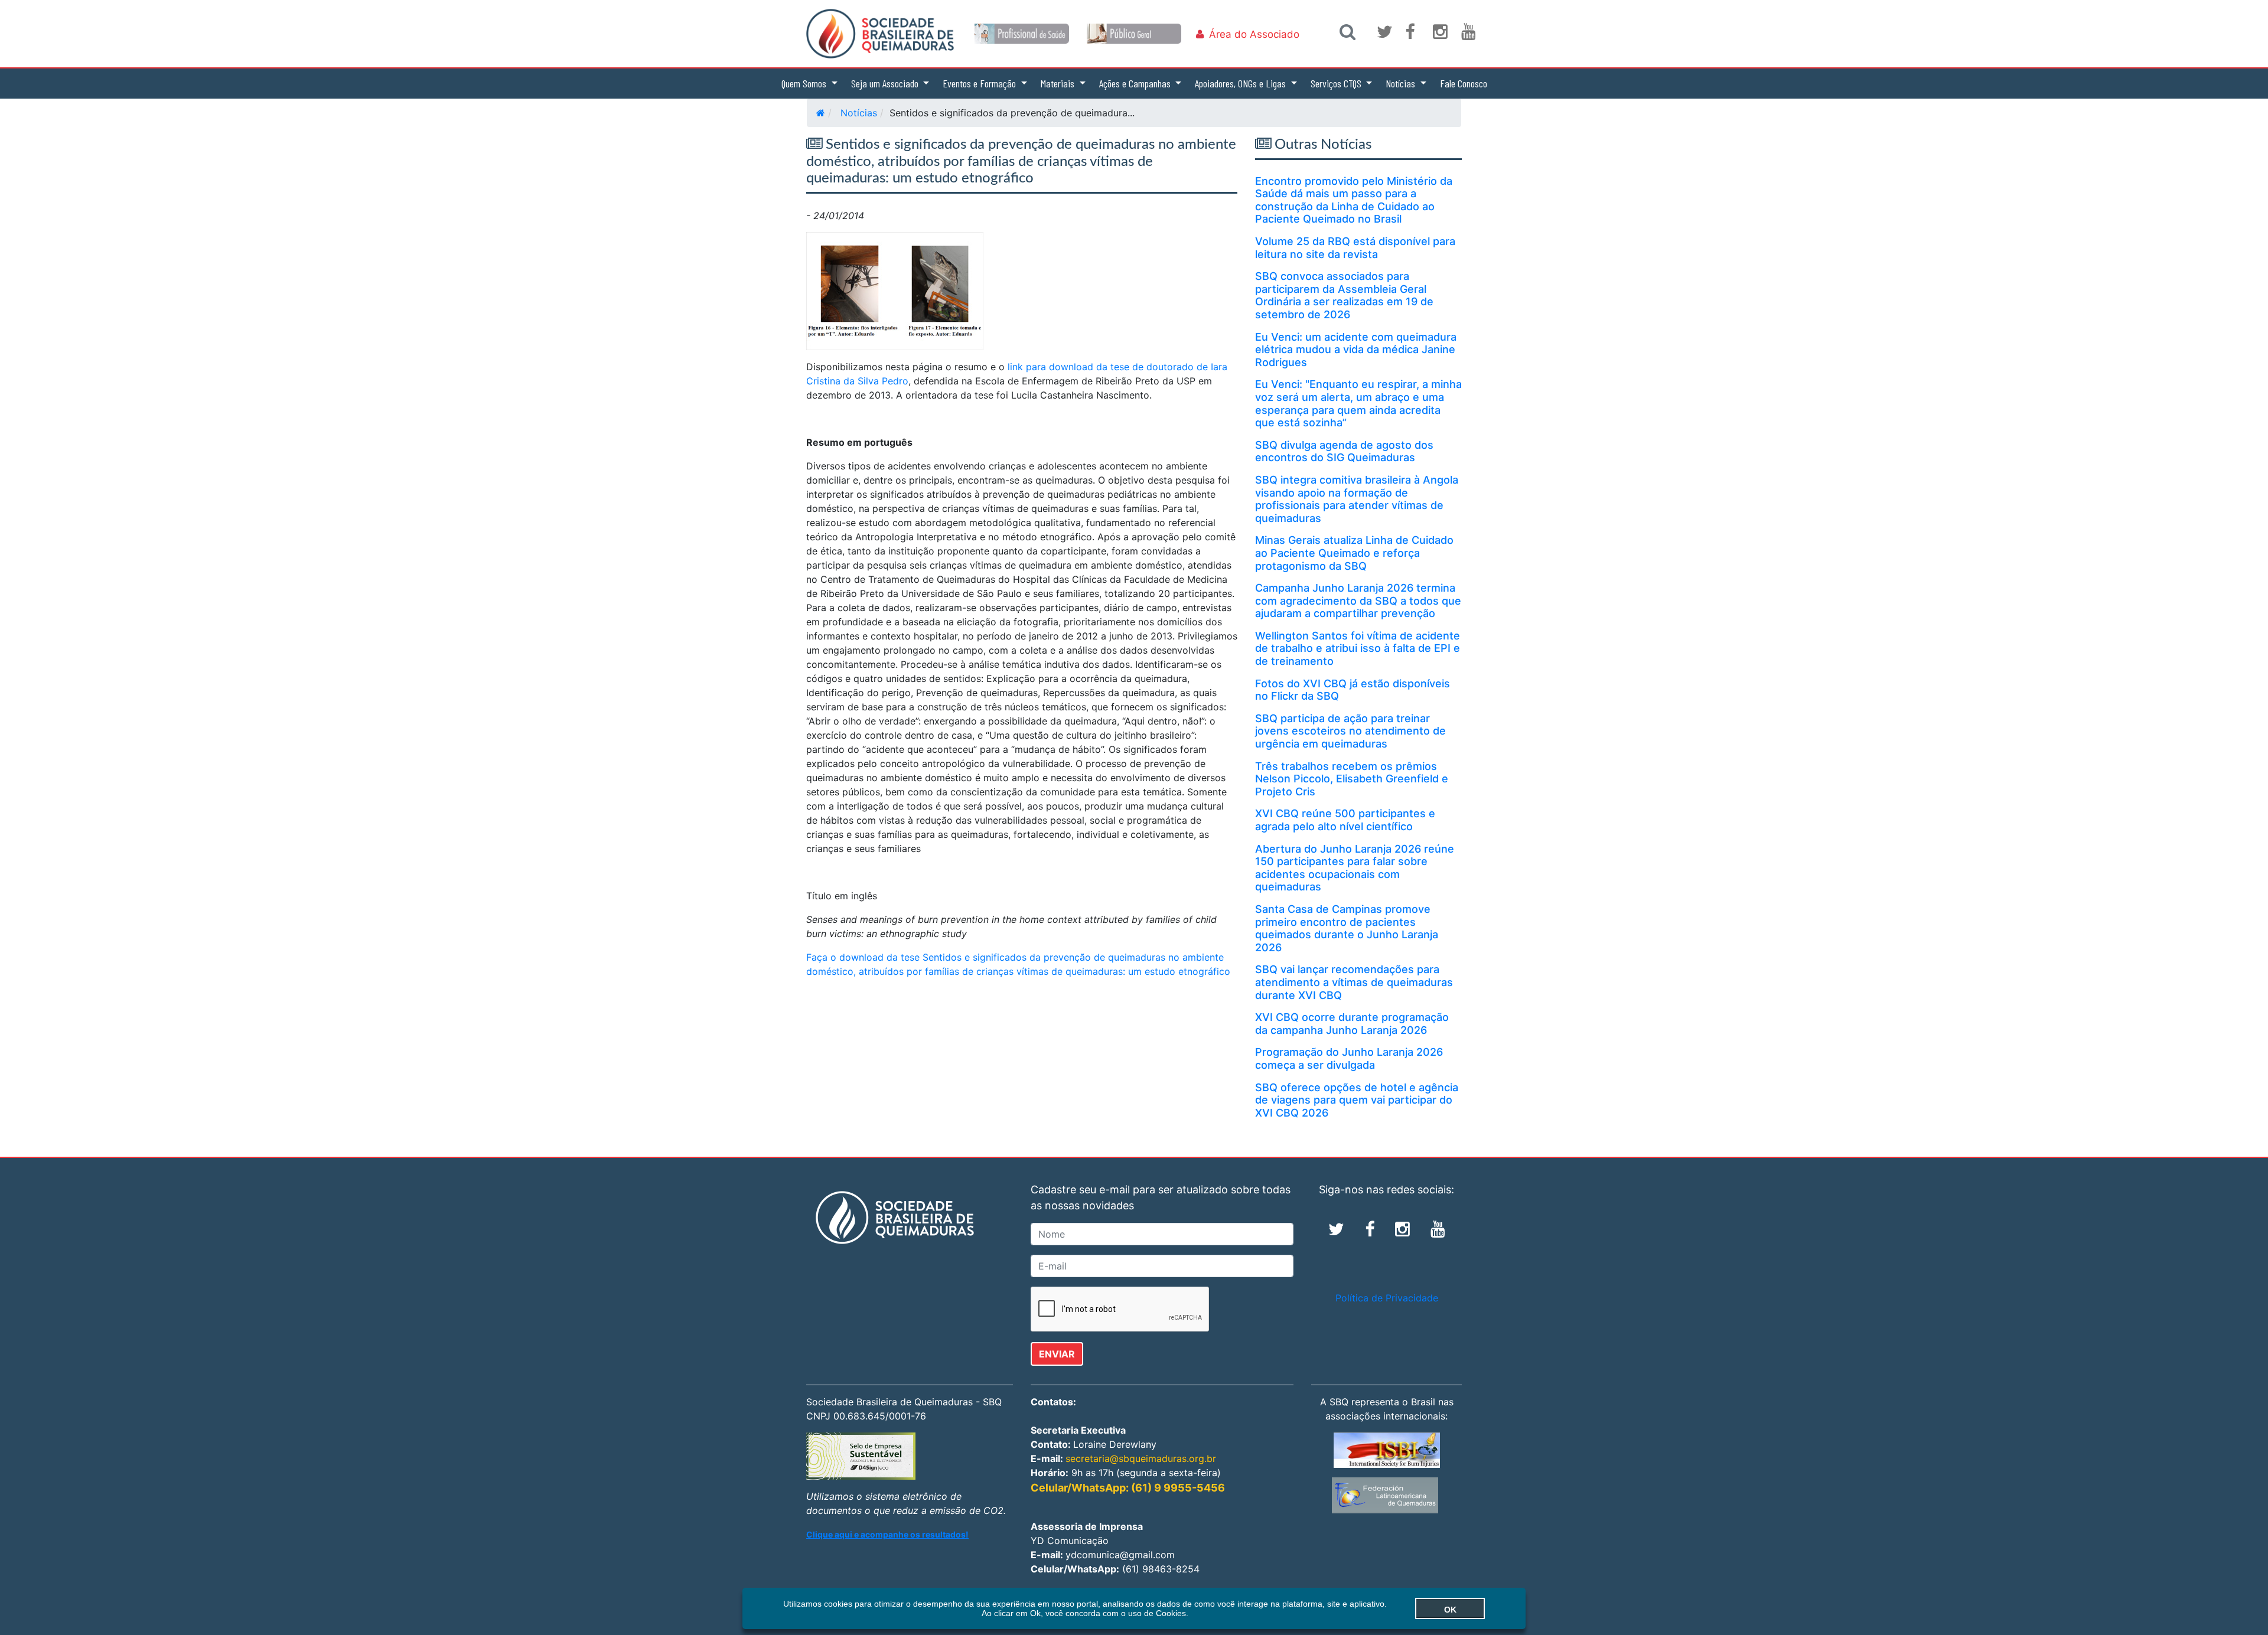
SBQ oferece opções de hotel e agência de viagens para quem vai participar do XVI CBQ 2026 (1357, 1100)
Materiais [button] (1059, 83)
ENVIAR (1057, 1354)
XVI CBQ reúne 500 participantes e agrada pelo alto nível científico (1345, 820)
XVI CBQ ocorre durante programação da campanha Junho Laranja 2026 (1352, 1024)
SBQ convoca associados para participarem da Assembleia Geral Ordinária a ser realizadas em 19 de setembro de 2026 (1344, 295)
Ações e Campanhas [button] (1136, 83)
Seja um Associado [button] (886, 83)
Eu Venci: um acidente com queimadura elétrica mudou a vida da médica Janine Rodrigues (1356, 350)
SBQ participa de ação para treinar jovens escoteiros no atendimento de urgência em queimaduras (1350, 731)
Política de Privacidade (1387, 1298)
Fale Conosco (1464, 83)
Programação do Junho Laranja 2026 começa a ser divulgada (1349, 1058)
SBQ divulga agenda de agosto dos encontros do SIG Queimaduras (1344, 451)
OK (1450, 1610)
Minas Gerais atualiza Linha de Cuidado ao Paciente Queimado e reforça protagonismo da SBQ (1354, 553)
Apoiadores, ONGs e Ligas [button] (1241, 83)
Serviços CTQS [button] (1337, 83)
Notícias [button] (1402, 83)
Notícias (859, 113)
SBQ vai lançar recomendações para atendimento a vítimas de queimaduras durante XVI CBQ (1354, 982)
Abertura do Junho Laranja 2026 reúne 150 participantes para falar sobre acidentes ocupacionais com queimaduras (1355, 868)
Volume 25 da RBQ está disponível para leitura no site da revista (1355, 248)
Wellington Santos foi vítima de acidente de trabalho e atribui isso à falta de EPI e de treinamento (1358, 648)
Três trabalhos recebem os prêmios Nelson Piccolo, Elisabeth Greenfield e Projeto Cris (1352, 779)
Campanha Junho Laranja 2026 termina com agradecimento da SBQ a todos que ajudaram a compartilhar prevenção (1358, 601)
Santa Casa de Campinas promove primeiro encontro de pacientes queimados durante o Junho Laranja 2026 (1347, 928)
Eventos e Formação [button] (980, 83)
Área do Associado (1254, 34)
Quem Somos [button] (805, 83)
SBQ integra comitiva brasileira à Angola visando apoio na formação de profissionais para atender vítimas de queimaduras (1357, 499)
